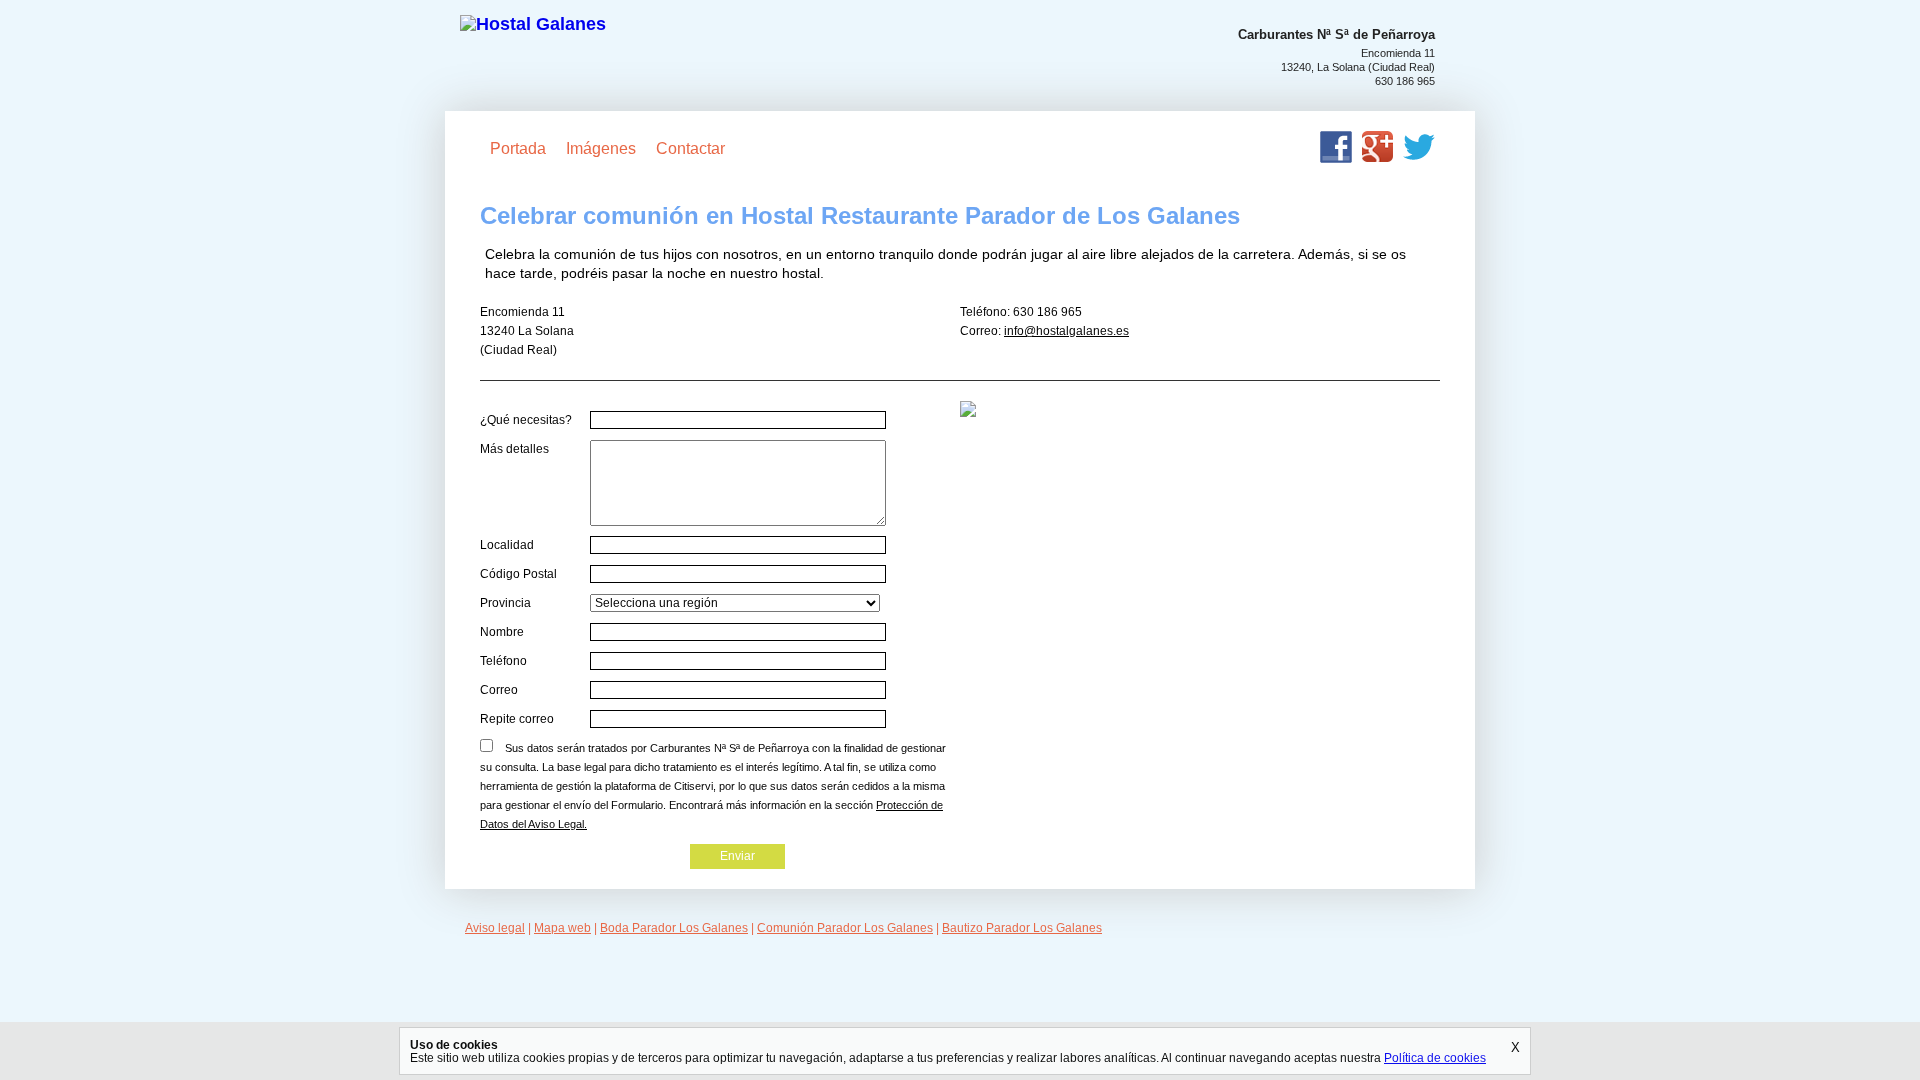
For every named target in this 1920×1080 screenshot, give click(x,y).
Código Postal (518, 574)
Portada (518, 148)
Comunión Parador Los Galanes (845, 928)
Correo (499, 690)
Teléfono (503, 661)
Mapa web (562, 928)
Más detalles (514, 449)
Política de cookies (1435, 1057)
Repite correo (517, 719)
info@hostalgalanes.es (1066, 331)
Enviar (737, 856)
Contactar (690, 148)
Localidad (507, 545)
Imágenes (601, 148)
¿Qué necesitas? (526, 420)
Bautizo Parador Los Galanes (1022, 928)
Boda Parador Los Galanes (674, 928)
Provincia (505, 603)
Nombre (502, 632)
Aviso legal (495, 928)
